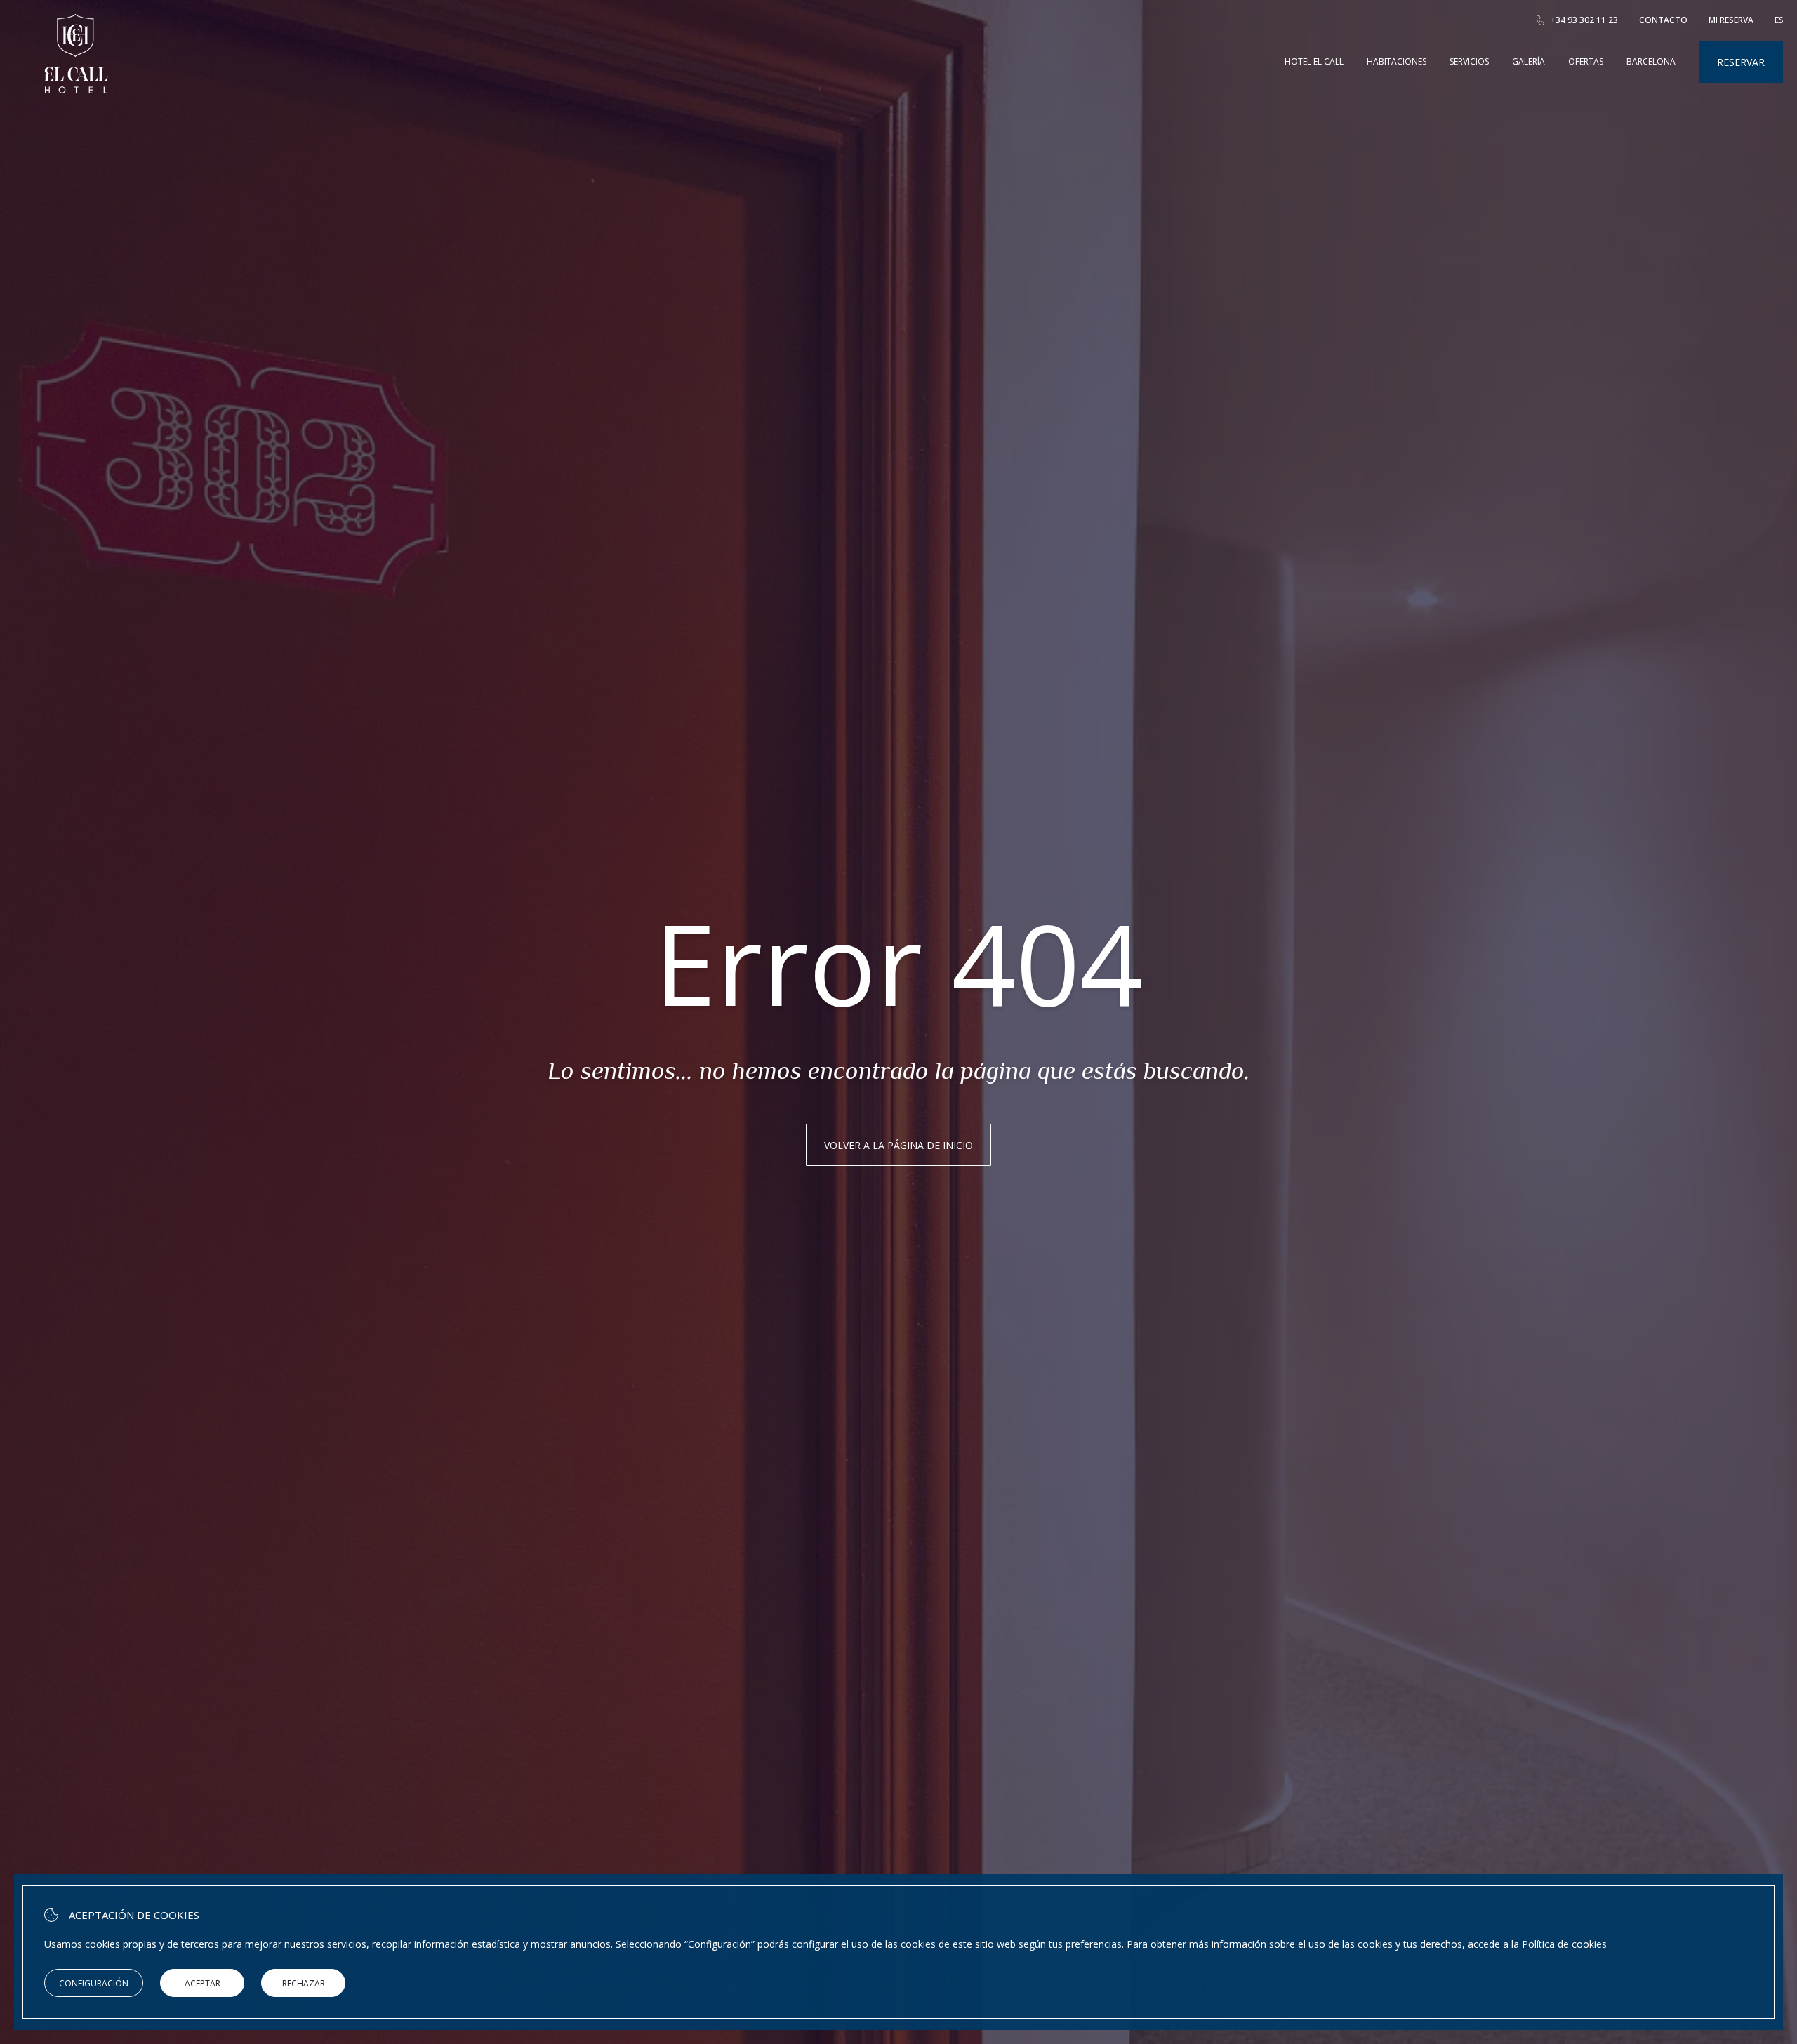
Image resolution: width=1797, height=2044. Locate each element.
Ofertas (1586, 61)
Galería (1529, 61)
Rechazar (304, 1983)
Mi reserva (1731, 20)
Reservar (1741, 62)
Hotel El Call (1314, 61)
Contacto (1663, 20)
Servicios (1469, 61)
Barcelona (1651, 61)
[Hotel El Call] (76, 89)
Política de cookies (1564, 1944)
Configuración (94, 1983)
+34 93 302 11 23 (1584, 20)
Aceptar (203, 1983)
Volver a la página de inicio (898, 1145)
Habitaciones (1397, 61)
